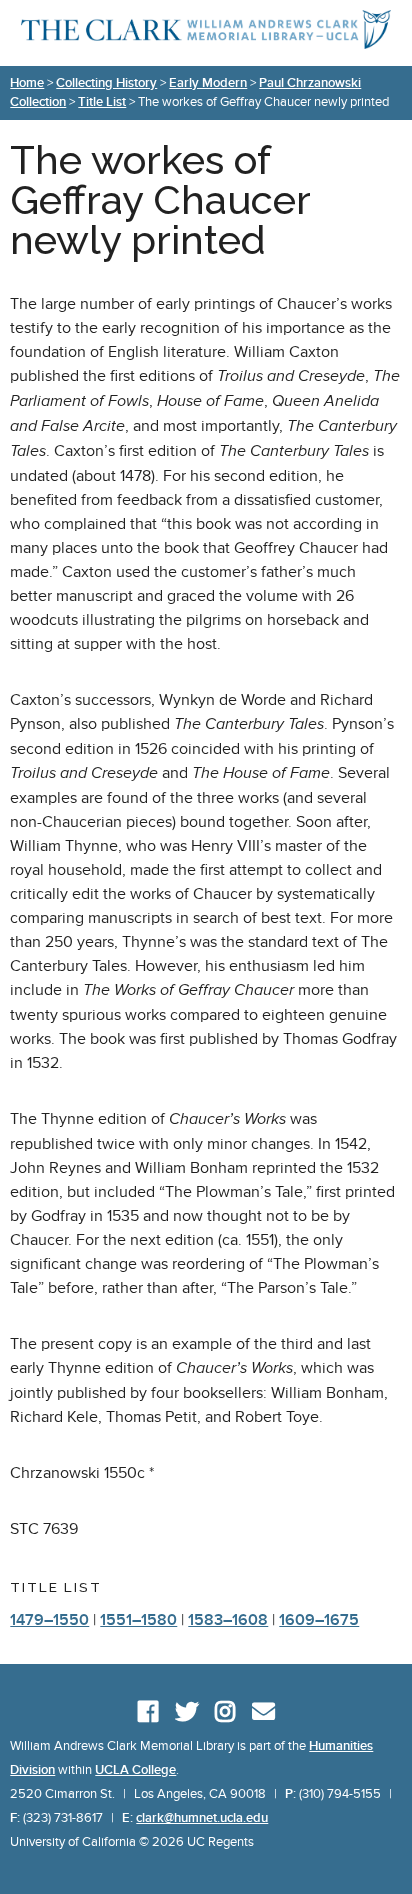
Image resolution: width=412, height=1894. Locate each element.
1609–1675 (319, 1620)
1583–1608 (228, 1620)
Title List (102, 102)
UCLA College (135, 1770)
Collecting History (106, 83)
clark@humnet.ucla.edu (202, 1818)
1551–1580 (138, 1620)
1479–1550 (49, 1620)
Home (27, 83)
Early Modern (208, 83)
